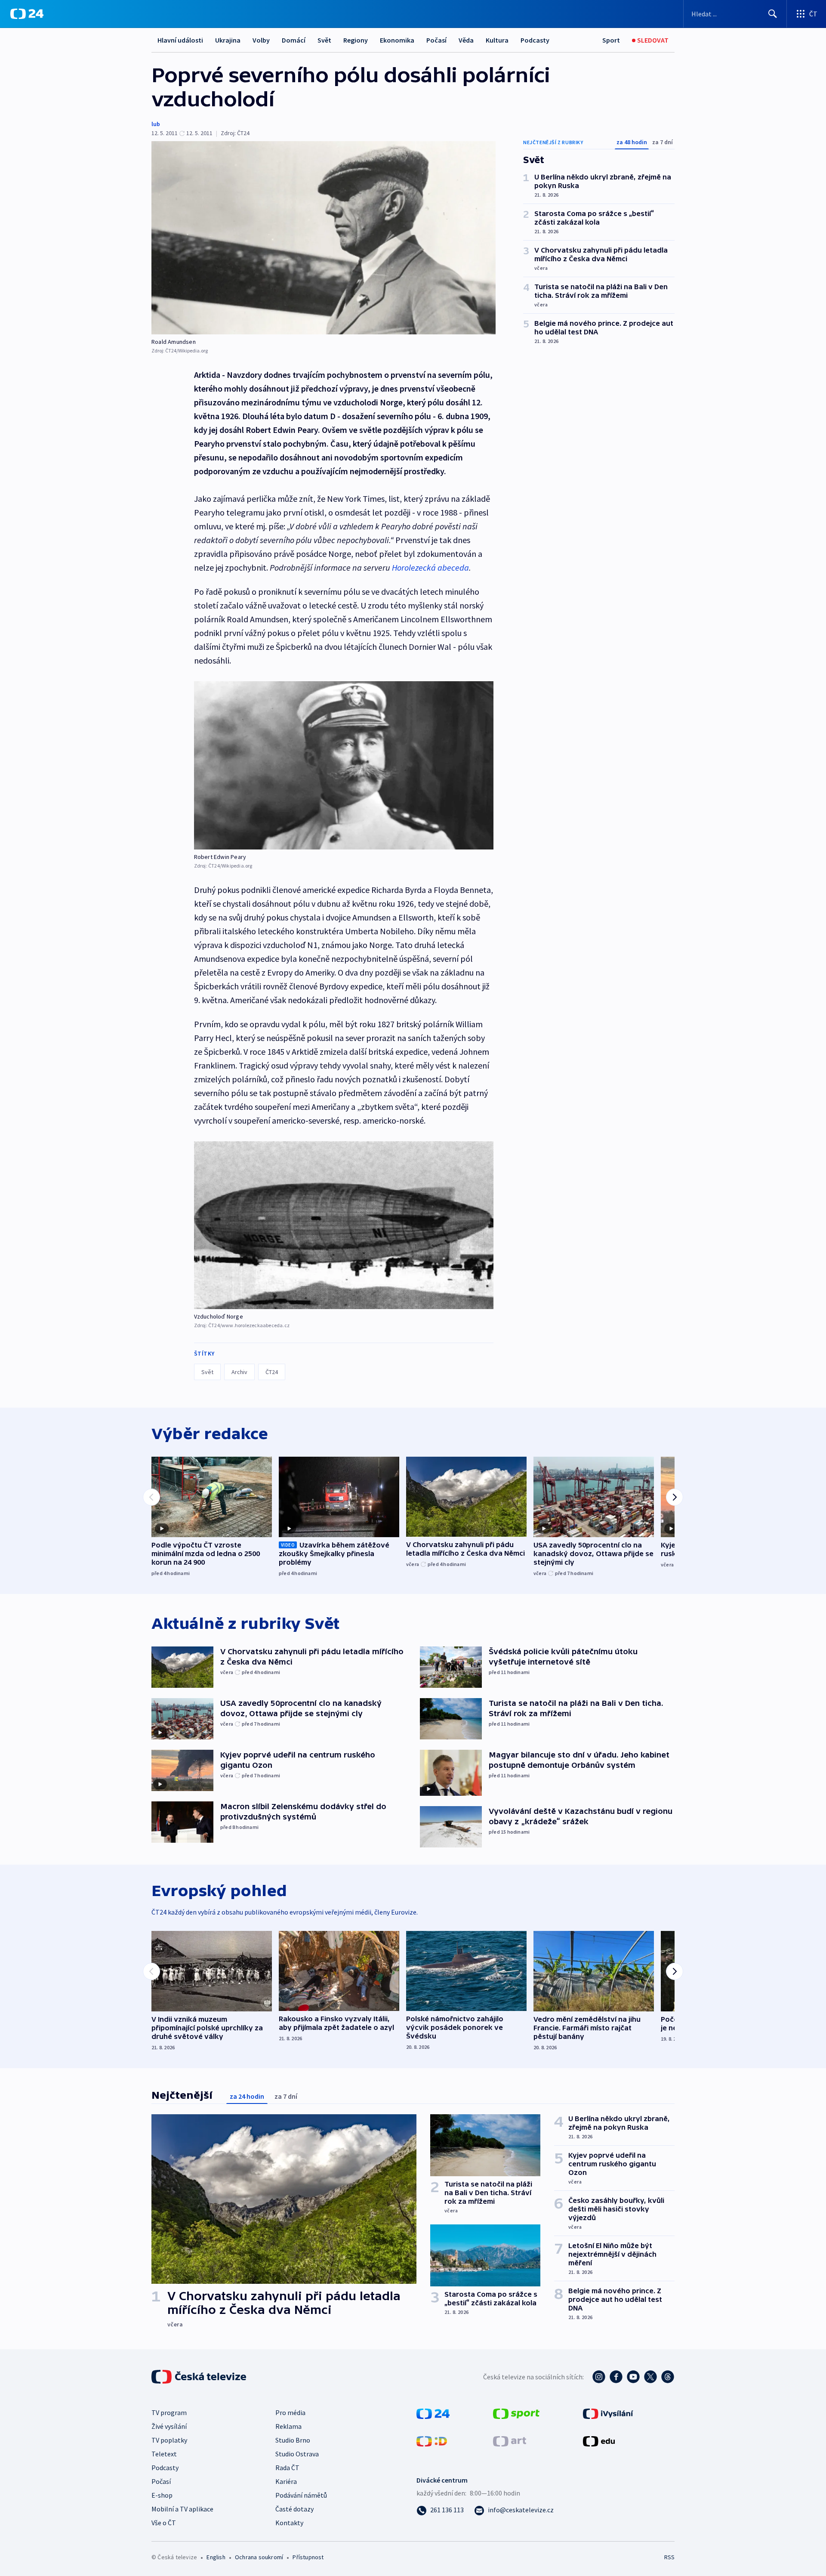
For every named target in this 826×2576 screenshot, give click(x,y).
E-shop (162, 2495)
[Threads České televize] (668, 2377)
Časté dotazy (294, 2509)
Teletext (164, 2454)
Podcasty (535, 40)
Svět (324, 40)
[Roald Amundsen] (324, 238)
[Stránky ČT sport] (516, 2413)
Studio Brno (293, 2440)
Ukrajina (228, 40)
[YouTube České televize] (633, 2377)
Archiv (239, 1372)
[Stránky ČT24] (433, 2413)
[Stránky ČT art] (510, 2440)
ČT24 (272, 1372)
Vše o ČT (164, 2523)
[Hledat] (773, 14)
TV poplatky (169, 2440)
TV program (169, 2412)
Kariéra (286, 2481)
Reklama (288, 2426)
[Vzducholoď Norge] (344, 1225)
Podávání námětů (301, 2495)
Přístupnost (308, 2557)
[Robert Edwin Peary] (344, 765)
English (216, 2557)
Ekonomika (397, 40)
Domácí (294, 40)
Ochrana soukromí (259, 2557)
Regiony (356, 40)
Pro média (290, 2412)
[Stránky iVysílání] (608, 2413)
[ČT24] (27, 14)
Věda (466, 40)
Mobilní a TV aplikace (182, 2509)
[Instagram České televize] (599, 2377)
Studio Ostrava (297, 2454)
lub (156, 124)
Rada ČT (287, 2468)
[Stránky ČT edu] (599, 2440)
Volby (261, 40)
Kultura (497, 40)
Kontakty (289, 2523)
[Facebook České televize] (616, 2377)
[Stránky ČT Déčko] (432, 2440)
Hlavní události (180, 40)
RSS (669, 2557)
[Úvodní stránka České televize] (200, 2377)
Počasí (436, 40)
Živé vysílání (169, 2426)
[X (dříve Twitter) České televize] (650, 2377)
